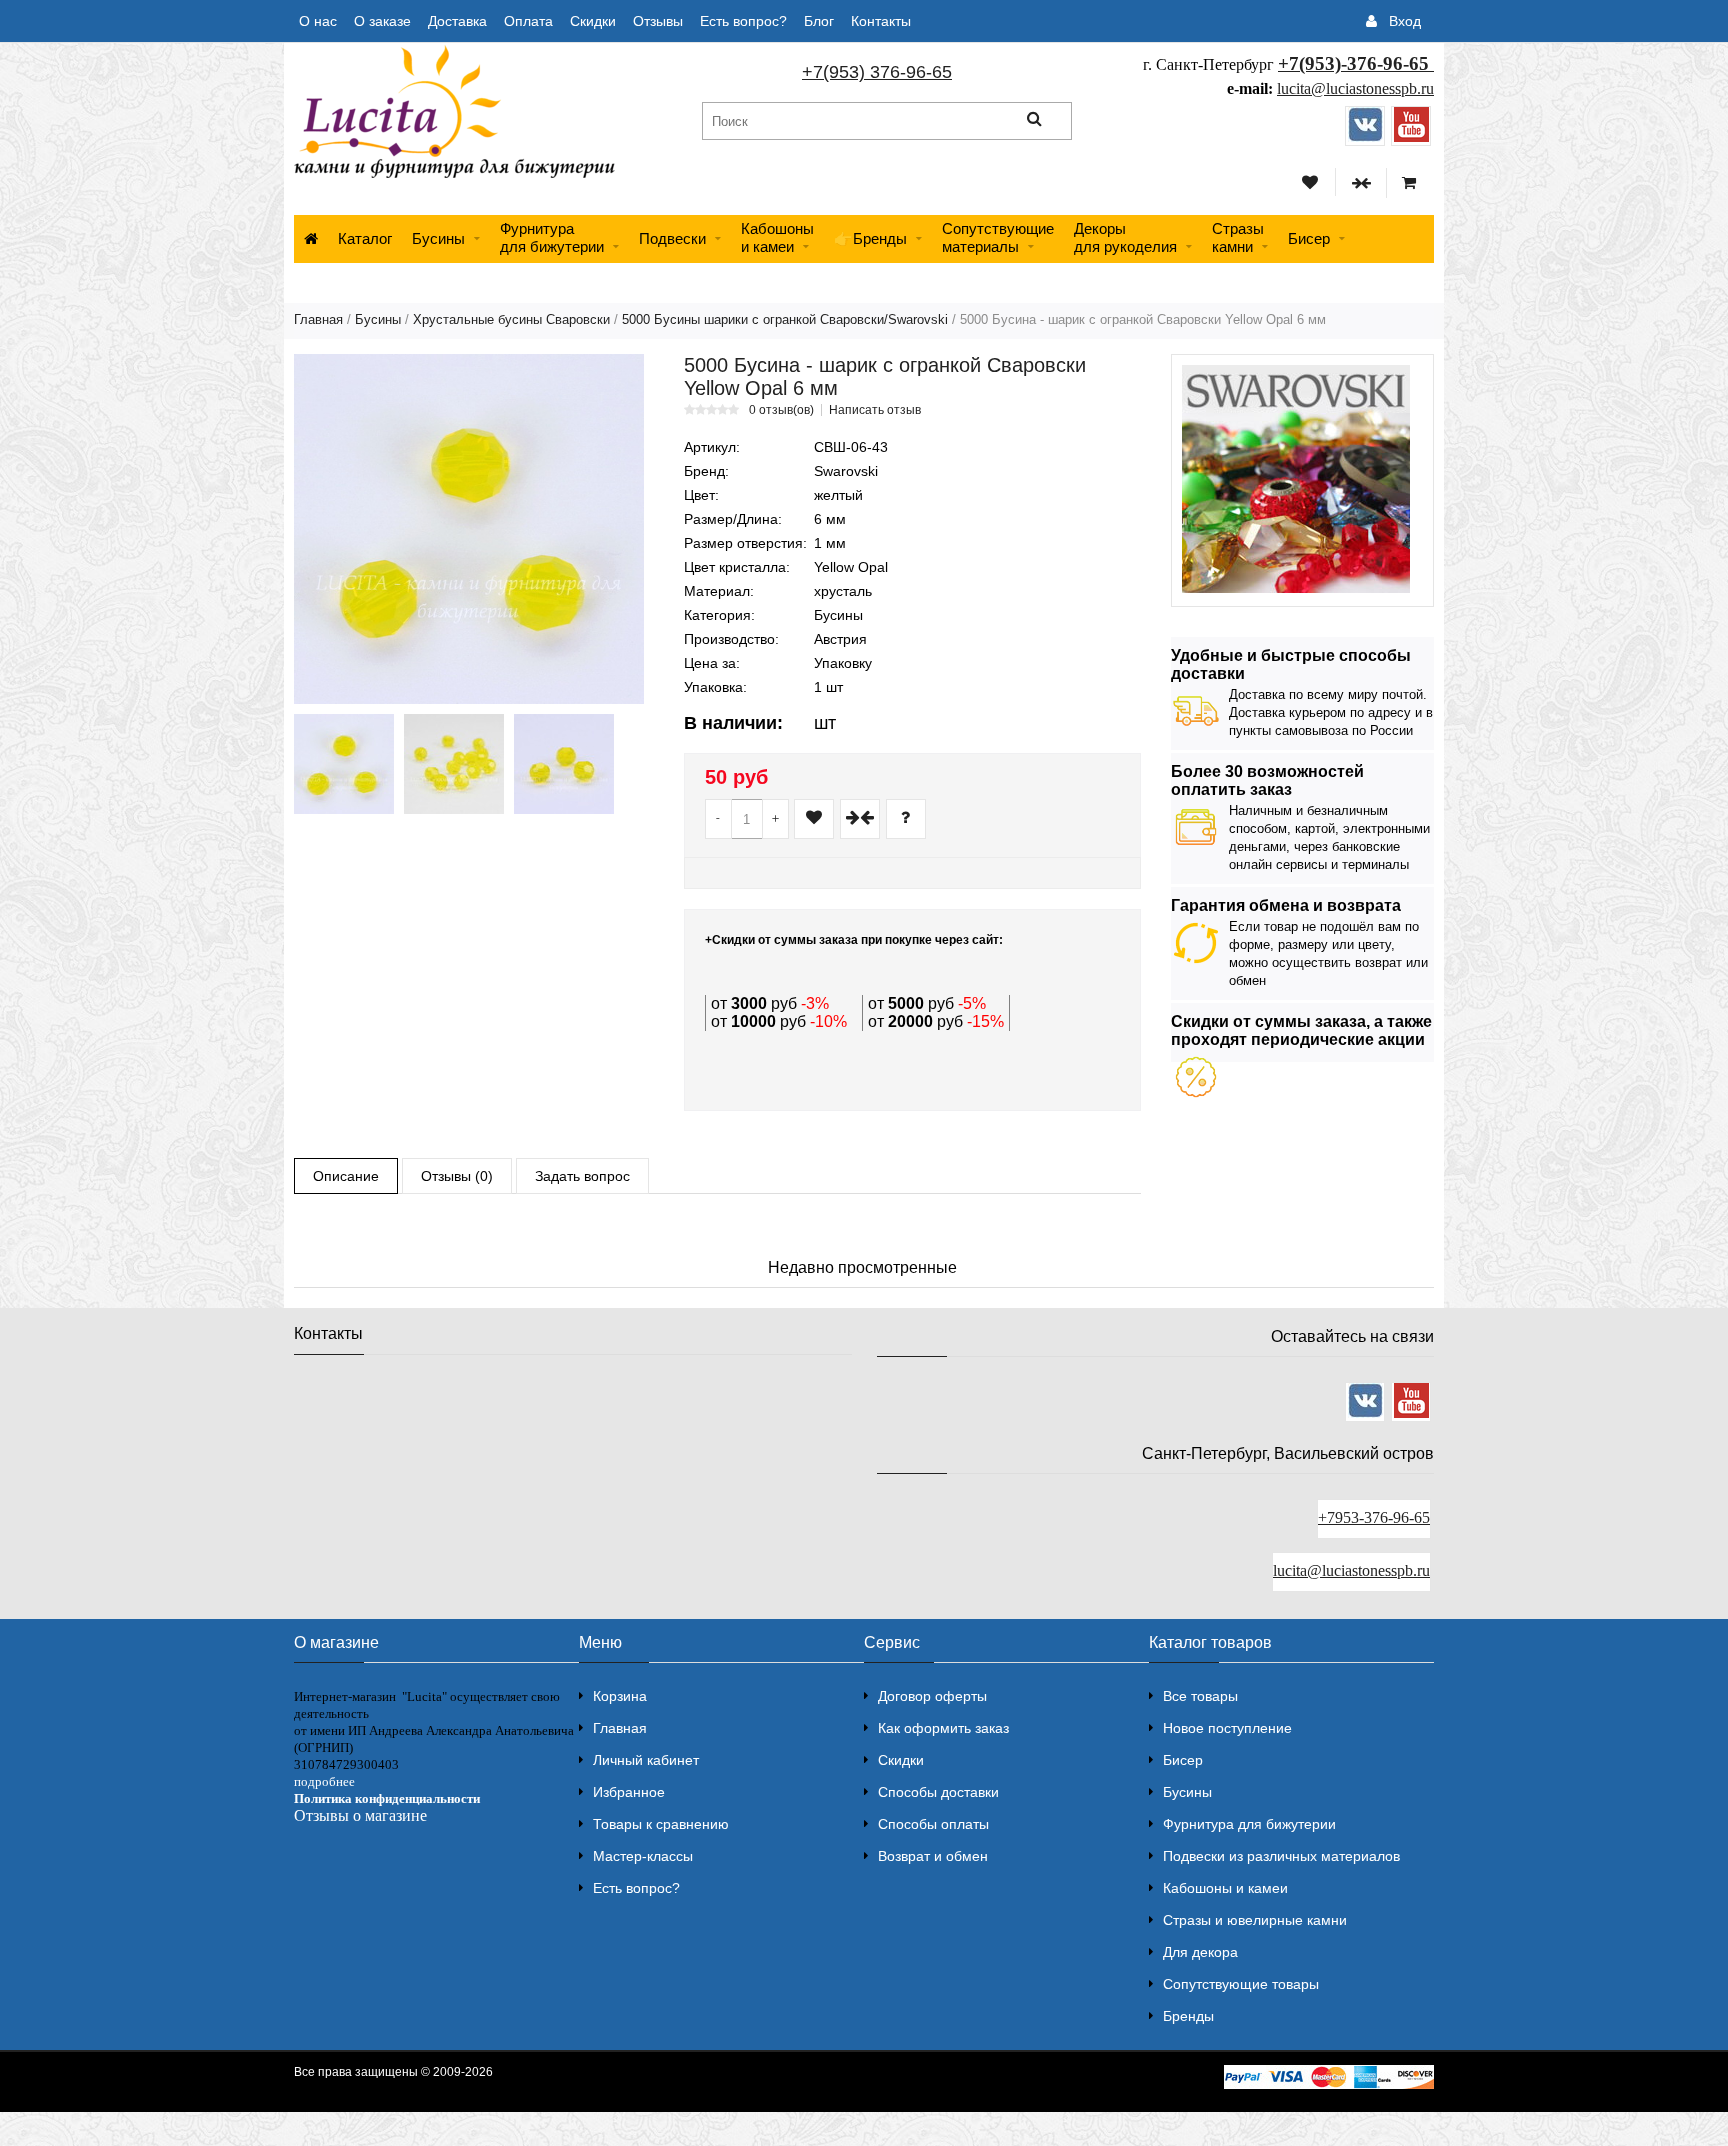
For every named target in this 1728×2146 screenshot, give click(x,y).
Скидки (593, 21)
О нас (318, 21)
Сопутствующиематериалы (998, 237)
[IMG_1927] (454, 764)
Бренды (1188, 2016)
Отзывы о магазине (360, 1815)
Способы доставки (938, 1792)
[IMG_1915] (344, 764)
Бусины (438, 238)
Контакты (881, 21)
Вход (1405, 21)
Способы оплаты (933, 1824)
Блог (819, 21)
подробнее (324, 1781)
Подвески (672, 238)
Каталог (365, 238)
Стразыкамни (1238, 237)
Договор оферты (932, 1696)
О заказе (382, 21)
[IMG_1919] (564, 764)
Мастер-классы (643, 1856)
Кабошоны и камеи (1225, 1888)
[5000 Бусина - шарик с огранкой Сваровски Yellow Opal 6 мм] (469, 529)
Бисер (1309, 238)
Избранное (629, 1792)
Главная (318, 319)
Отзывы (658, 21)
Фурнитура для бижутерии (552, 237)
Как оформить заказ (943, 1728)
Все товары (1200, 1696)
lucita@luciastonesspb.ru (1355, 88)
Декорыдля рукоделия (1125, 237)
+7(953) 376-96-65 (877, 72)
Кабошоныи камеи (777, 237)
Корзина (620, 1696)
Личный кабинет (646, 1760)
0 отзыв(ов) (781, 410)
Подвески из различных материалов (1281, 1856)
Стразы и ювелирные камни (1255, 1920)
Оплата (528, 21)
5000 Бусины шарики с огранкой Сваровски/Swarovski (785, 319)
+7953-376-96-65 (1374, 1517)
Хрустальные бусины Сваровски (511, 319)
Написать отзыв (875, 410)
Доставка (457, 21)
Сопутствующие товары (1241, 1984)
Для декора (1200, 1952)
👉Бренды (870, 238)
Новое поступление (1227, 1728)
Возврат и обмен (933, 1856)
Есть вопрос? (743, 21)
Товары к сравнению (661, 1824)
